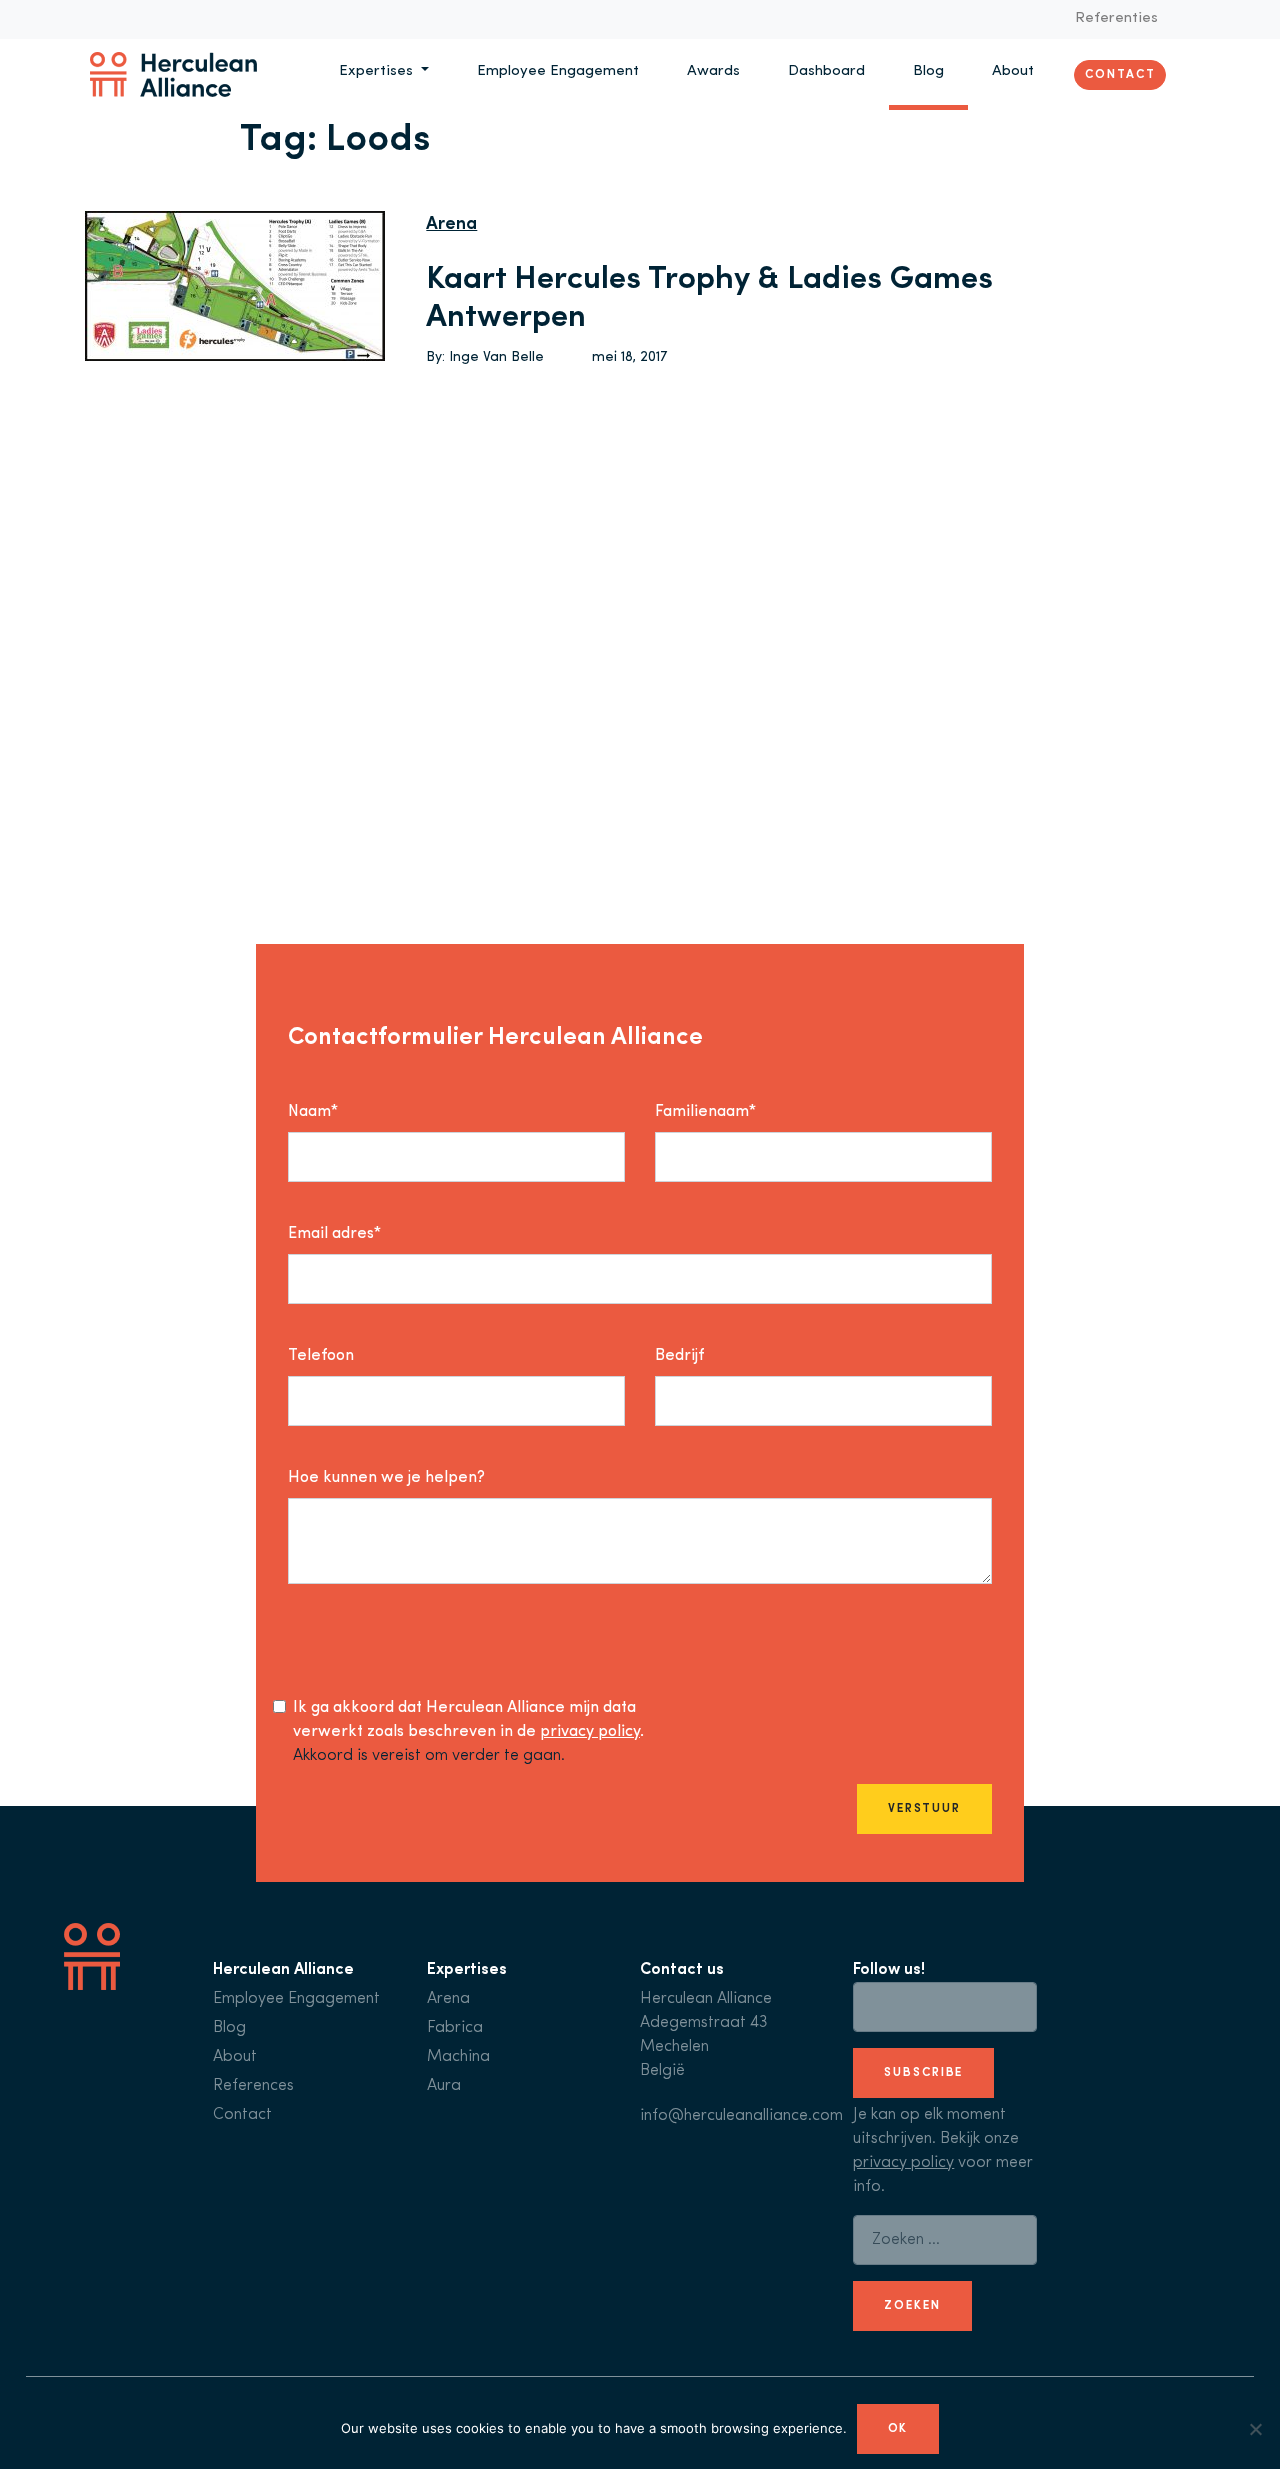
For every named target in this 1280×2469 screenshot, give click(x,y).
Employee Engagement (558, 71)
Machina (458, 2057)
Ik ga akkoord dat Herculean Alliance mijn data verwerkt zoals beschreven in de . (468, 1720)
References (253, 2086)
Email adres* (334, 1234)
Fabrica (455, 2028)
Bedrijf (679, 1356)
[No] (1255, 2429)
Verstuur (924, 1809)
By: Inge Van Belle (485, 357)
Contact (1120, 74)
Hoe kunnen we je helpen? (386, 1478)
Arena (451, 225)
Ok (898, 2429)
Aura (444, 2086)
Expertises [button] (378, 71)
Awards (713, 71)
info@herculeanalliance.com (741, 2116)
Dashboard (826, 71)
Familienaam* (705, 1112)
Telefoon (321, 1356)
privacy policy (590, 1732)
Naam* (313, 1112)
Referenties (1116, 18)
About (1013, 71)
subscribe (923, 2073)
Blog (928, 71)
